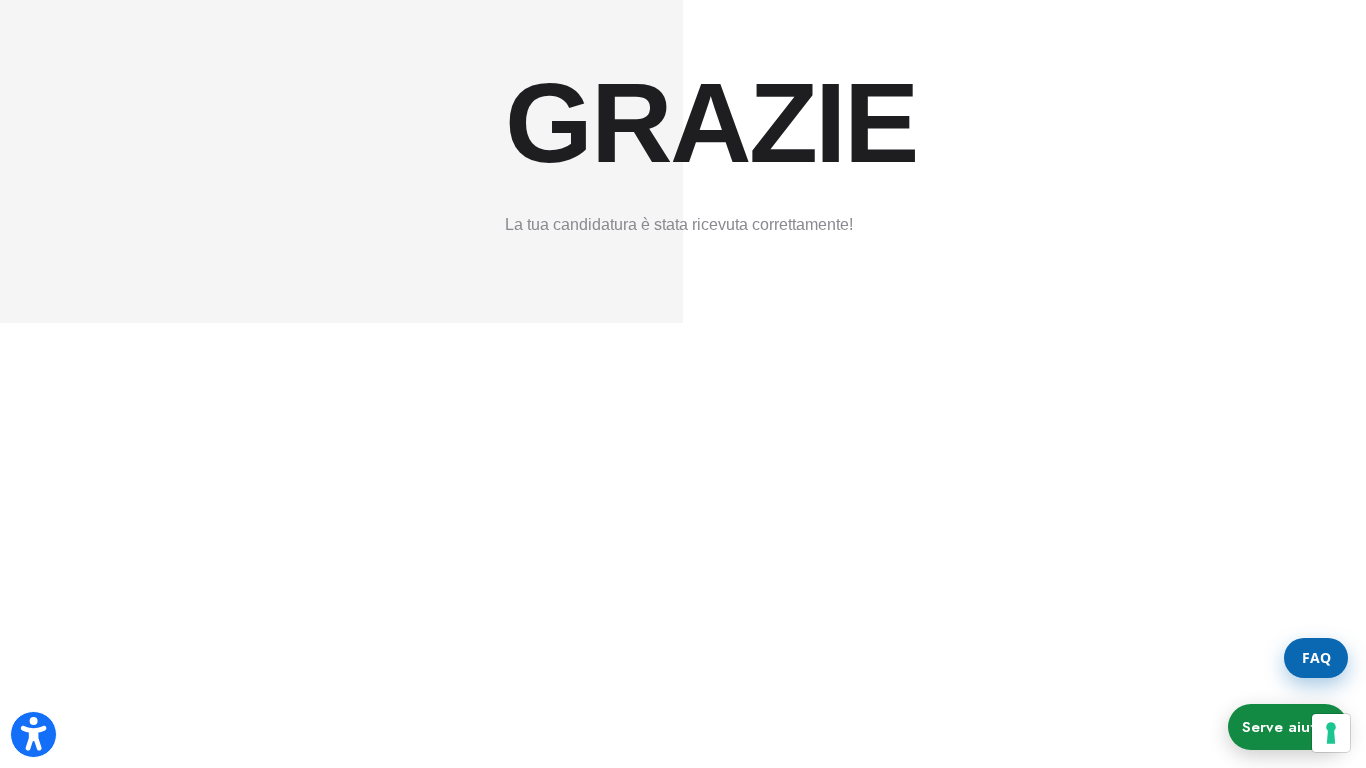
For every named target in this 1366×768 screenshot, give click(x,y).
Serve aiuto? (1288, 727)
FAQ (1316, 657)
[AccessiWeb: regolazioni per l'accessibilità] (33, 734)
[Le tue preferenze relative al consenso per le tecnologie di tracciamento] (1331, 733)
